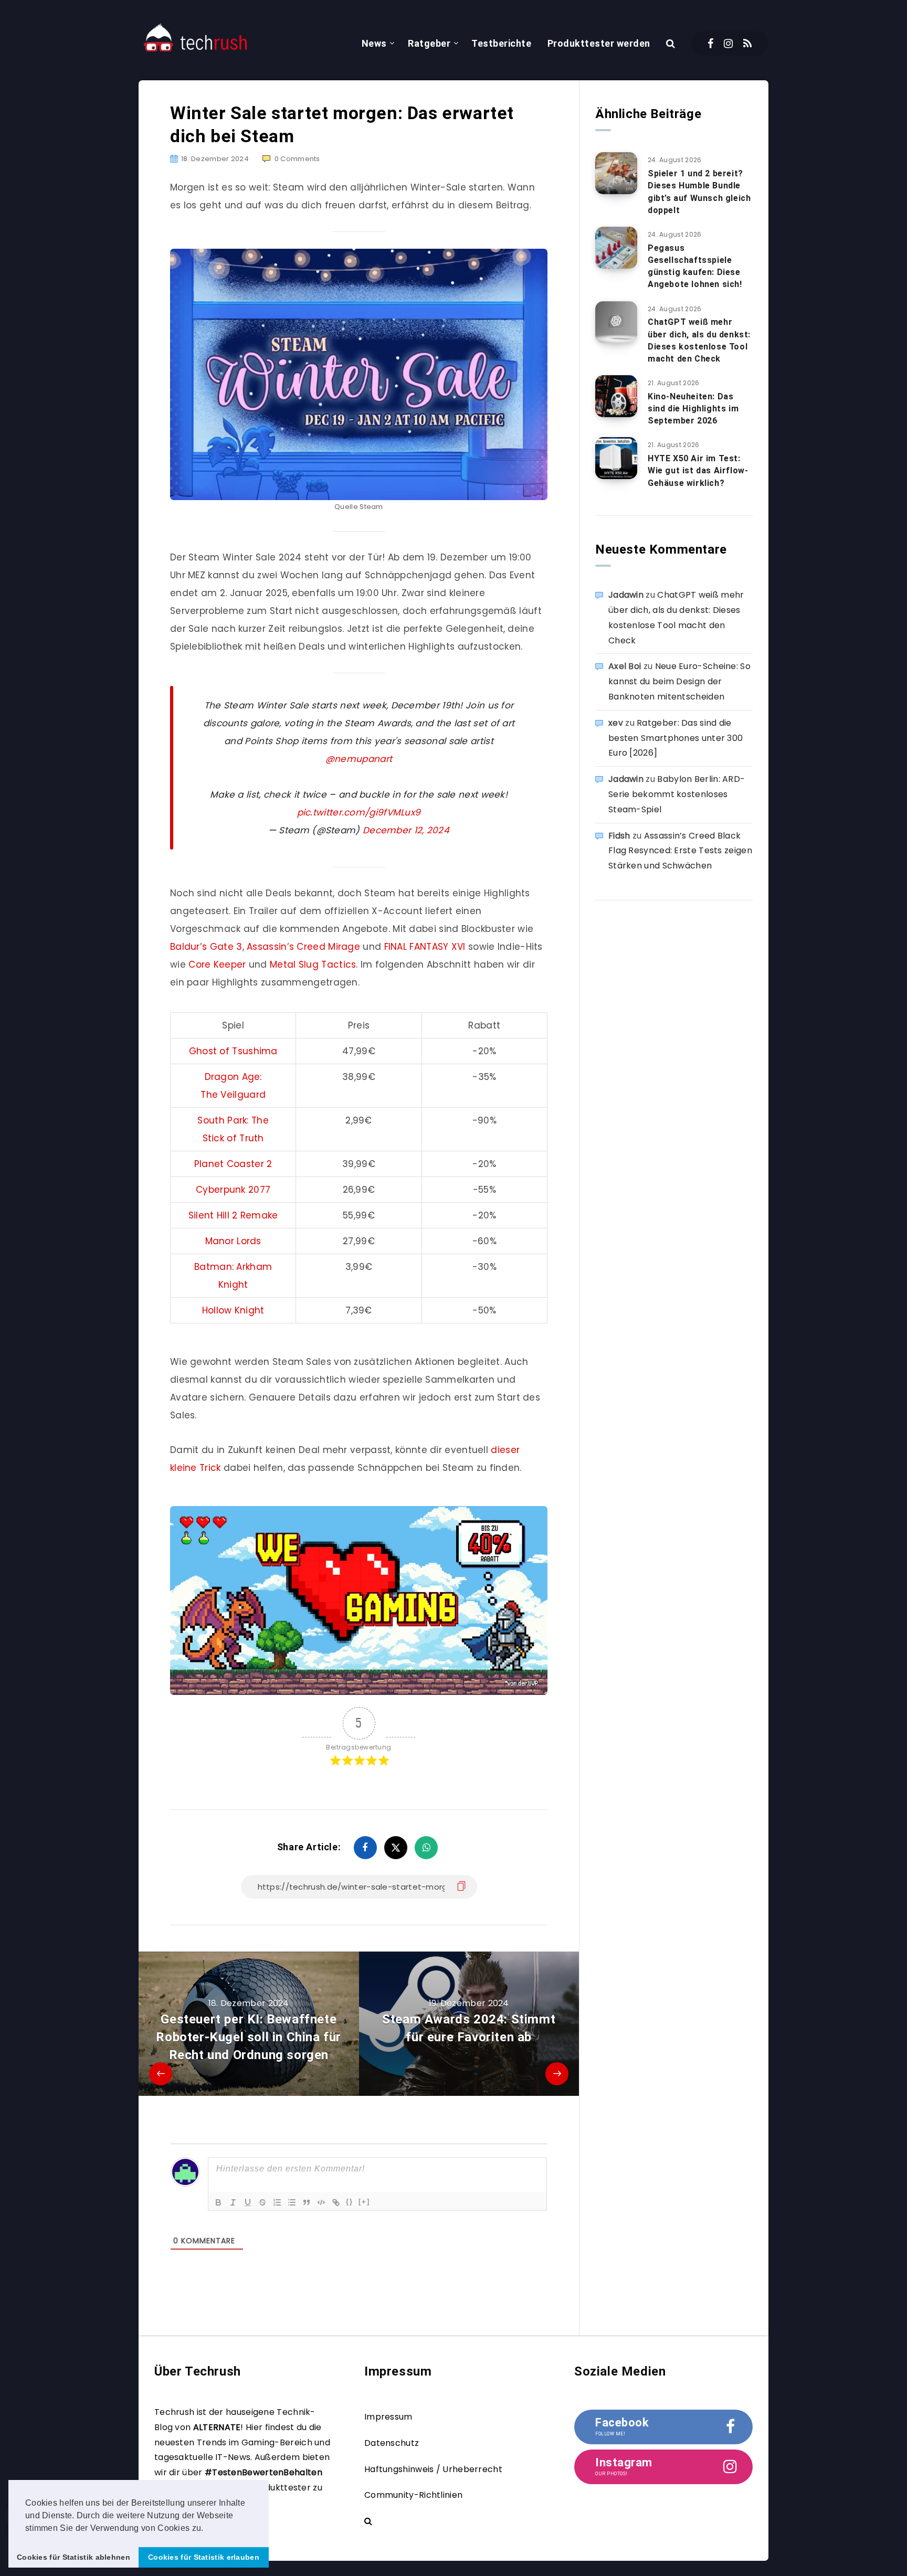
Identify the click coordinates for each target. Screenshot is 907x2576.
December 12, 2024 (406, 830)
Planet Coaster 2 (233, 1164)
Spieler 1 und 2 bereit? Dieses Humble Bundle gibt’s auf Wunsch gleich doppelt (699, 192)
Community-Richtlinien (413, 2495)
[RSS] (747, 44)
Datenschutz (392, 2443)
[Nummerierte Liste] (277, 2202)
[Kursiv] (233, 2202)
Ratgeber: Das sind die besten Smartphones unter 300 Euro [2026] (676, 738)
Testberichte (501, 43)
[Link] (336, 2202)
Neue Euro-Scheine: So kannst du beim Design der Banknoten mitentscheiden (679, 681)
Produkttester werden (599, 43)
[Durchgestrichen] (262, 2202)
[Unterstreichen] (248, 2202)
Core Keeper (219, 964)
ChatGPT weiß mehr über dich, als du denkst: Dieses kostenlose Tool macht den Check (699, 340)
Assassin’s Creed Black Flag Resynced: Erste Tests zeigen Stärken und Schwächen (680, 851)
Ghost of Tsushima (233, 1051)
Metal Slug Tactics (313, 964)
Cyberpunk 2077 (233, 1190)
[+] (364, 2202)
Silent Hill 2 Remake (233, 1215)
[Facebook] (710, 44)
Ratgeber (429, 43)
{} (350, 2202)
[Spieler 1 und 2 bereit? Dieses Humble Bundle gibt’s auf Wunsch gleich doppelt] (616, 173)
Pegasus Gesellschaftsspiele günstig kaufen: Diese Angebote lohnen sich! (695, 266)
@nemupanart (359, 759)
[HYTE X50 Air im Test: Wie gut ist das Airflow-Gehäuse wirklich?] (616, 458)
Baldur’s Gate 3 (206, 947)
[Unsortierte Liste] (292, 2202)
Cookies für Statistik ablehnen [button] (73, 2557)
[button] (207, 2529)
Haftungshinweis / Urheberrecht (433, 2469)
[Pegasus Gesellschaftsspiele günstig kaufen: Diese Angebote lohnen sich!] (616, 248)
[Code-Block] (321, 2202)
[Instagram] (728, 44)
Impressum (388, 2417)
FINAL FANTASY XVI (425, 947)
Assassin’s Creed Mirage (303, 947)
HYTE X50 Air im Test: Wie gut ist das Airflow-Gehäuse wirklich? (698, 470)
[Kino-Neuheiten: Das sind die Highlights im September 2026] (616, 396)
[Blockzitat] (307, 2202)
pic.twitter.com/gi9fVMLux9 (359, 812)
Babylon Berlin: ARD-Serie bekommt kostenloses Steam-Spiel (677, 794)
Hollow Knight (233, 1310)
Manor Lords (233, 1241)
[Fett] (218, 2202)
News (374, 43)
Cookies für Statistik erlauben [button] (204, 2557)
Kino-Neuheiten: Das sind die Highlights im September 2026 (693, 409)
